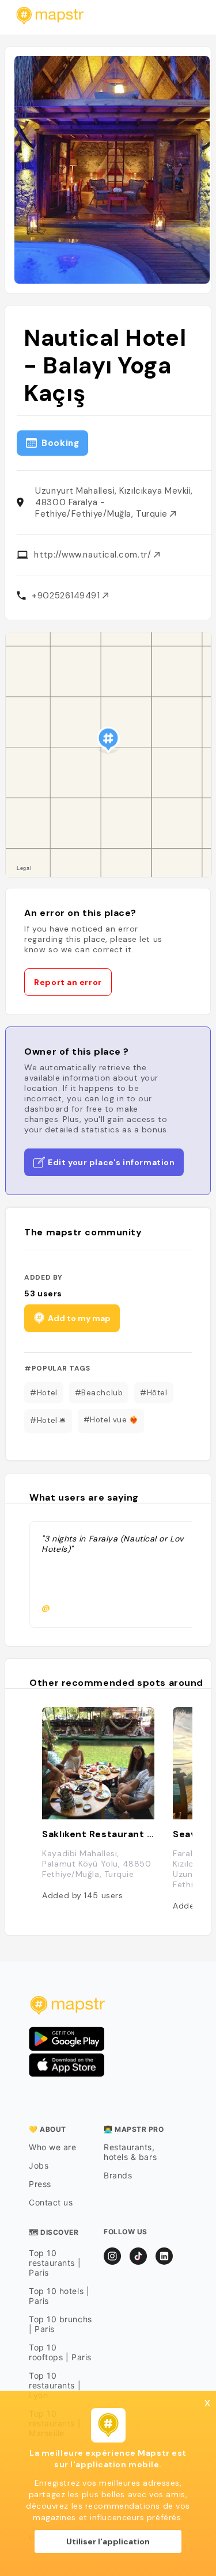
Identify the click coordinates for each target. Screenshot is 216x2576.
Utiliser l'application (108, 2541)
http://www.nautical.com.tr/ (94, 555)
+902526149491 (67, 596)
